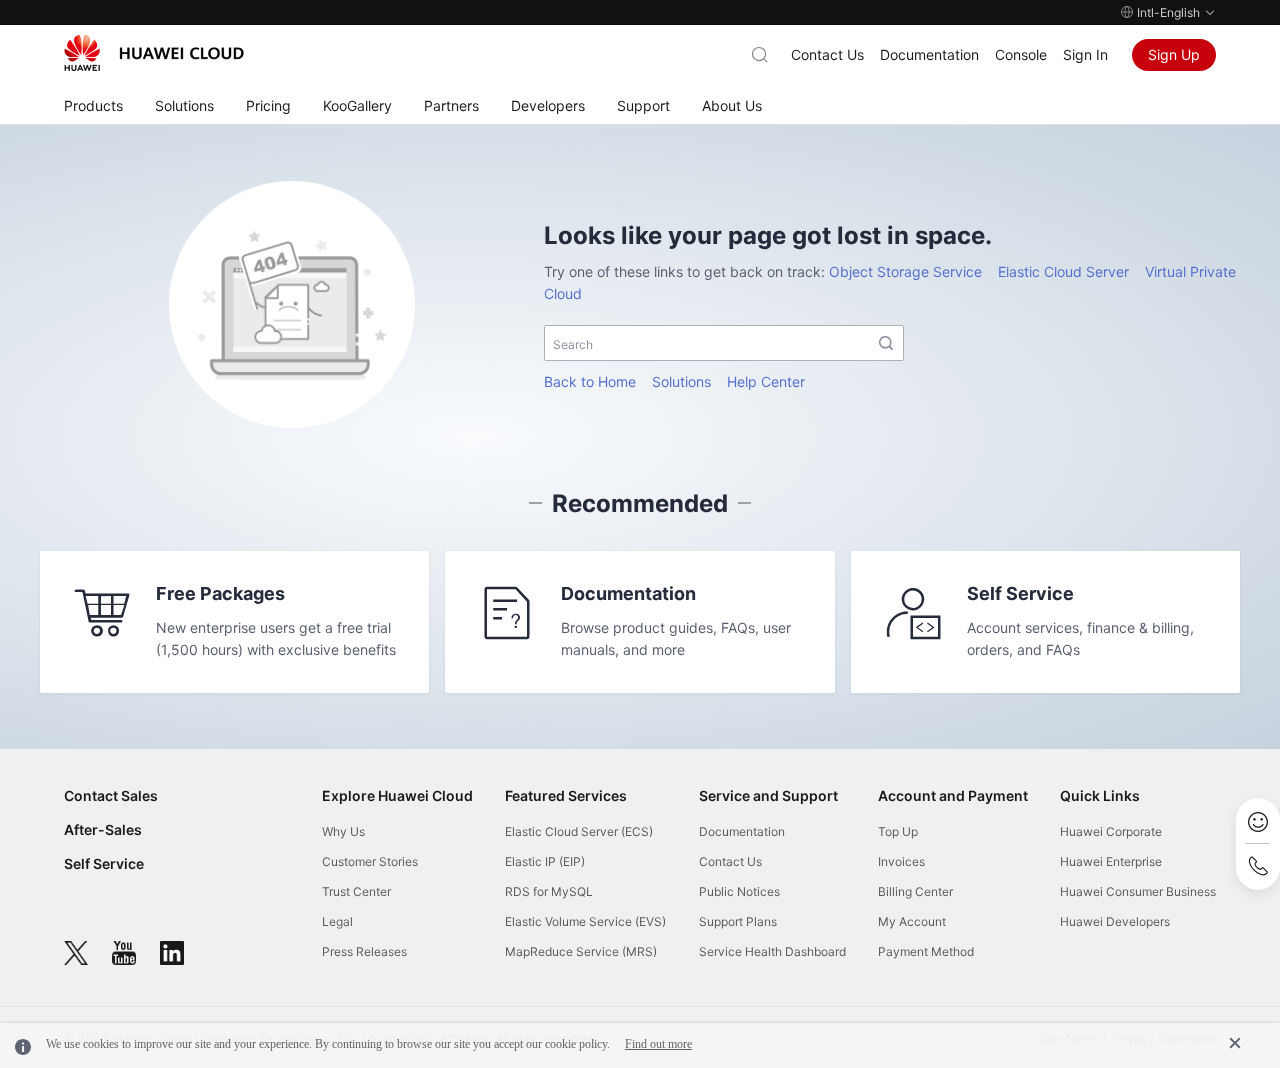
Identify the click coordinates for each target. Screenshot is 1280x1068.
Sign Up (1174, 54)
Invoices (901, 861)
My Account (912, 921)
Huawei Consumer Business (1138, 891)
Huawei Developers (1115, 921)
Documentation (929, 54)
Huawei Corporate (1111, 831)
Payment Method (926, 951)
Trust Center (356, 891)
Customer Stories (370, 861)
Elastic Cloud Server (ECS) (579, 831)
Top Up (898, 831)
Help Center (766, 381)
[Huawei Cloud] (154, 53)
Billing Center (915, 891)
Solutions (681, 381)
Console (1021, 54)
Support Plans (738, 921)
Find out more (658, 1044)
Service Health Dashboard (772, 951)
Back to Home (590, 381)
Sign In (1085, 54)
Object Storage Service (905, 271)
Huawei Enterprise (1111, 861)
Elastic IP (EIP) (545, 861)
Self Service (104, 863)
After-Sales (103, 829)
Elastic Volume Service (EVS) (585, 921)
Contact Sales (111, 795)
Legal (337, 921)
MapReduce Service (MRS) (581, 951)
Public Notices (739, 891)
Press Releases (364, 951)
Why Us (343, 831)
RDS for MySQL (549, 891)
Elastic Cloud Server (1063, 271)
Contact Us (827, 54)
